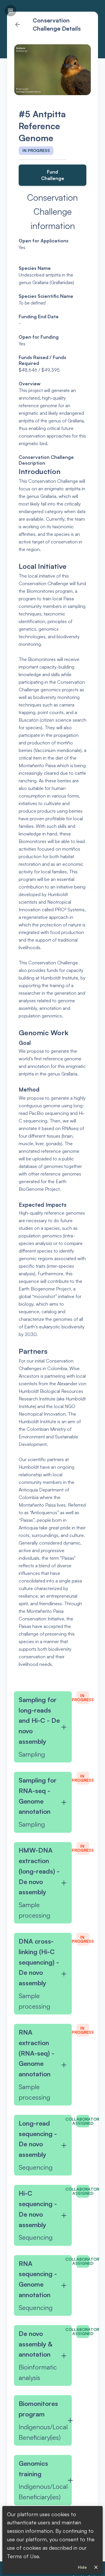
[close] (96, 2567)
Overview (30, 384)
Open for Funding (39, 337)
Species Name (35, 268)
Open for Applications (44, 241)
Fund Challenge (53, 175)
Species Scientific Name (46, 296)
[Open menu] (10, 11)
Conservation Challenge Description (47, 460)
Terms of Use (23, 2556)
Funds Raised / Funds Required (43, 360)
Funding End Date (39, 316)
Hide (82, 2567)
